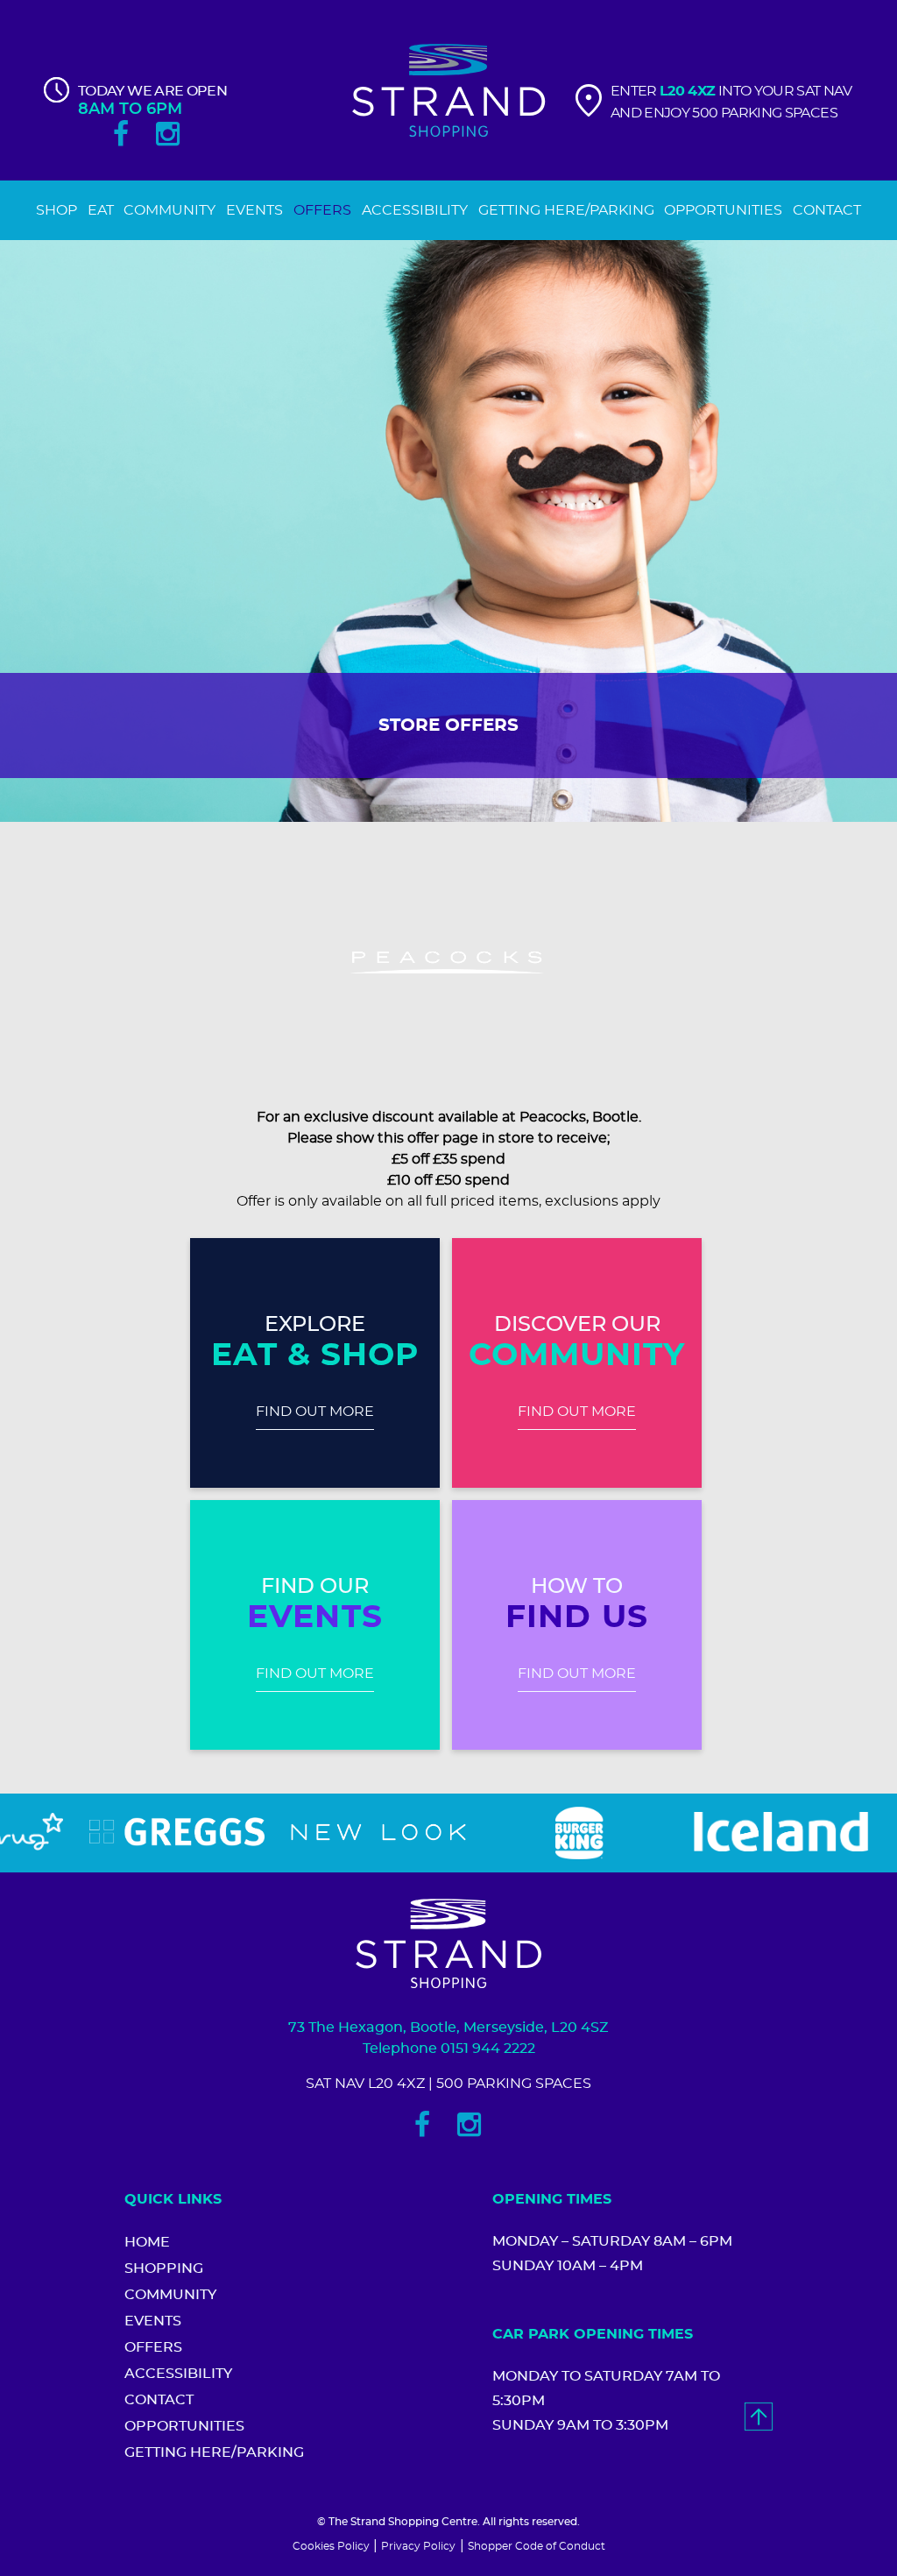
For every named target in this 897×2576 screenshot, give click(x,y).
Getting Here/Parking (214, 2452)
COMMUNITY (577, 1355)
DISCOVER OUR (577, 1325)
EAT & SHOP (315, 1355)
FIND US (577, 1617)
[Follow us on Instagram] (168, 134)
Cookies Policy (331, 2546)
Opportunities (184, 2426)
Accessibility (178, 2374)
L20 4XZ (688, 91)
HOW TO (577, 1587)
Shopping (164, 2268)
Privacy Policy (418, 2546)
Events (153, 2321)
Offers (153, 2347)
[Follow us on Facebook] (121, 134)
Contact (159, 2400)
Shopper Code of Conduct (537, 2546)
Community (170, 2295)
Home (147, 2242)
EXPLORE (315, 1325)
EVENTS (314, 1617)
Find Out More (315, 1412)
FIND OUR (315, 1587)
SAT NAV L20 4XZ (365, 2084)
